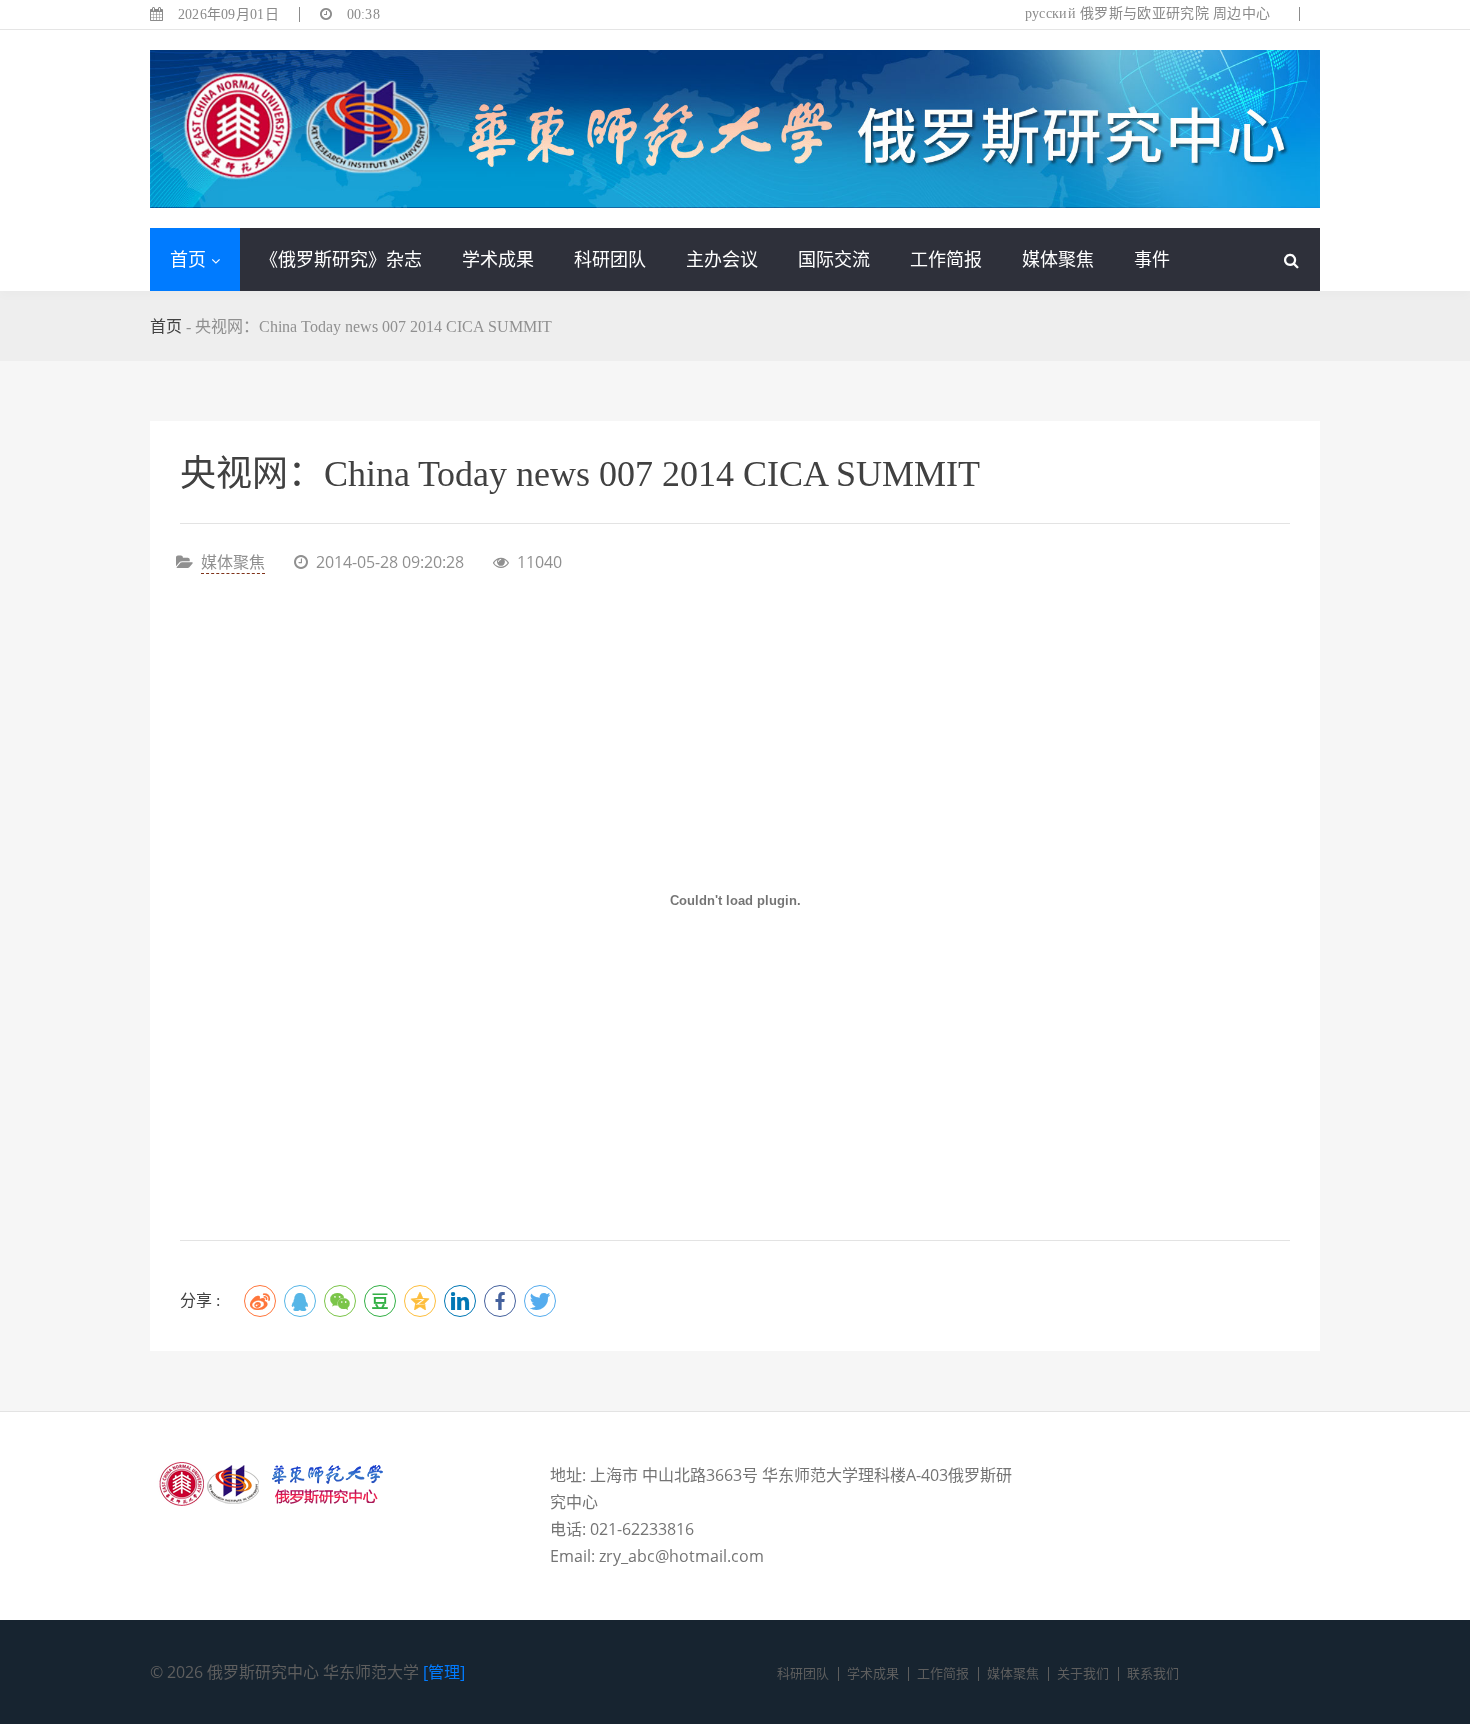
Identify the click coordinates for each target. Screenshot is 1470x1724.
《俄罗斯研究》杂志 (341, 259)
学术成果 (498, 259)
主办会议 (722, 259)
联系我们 (1153, 1673)
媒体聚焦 (1058, 259)
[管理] (444, 1672)
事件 (1152, 259)
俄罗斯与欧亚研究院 (1144, 13)
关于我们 (1083, 1673)
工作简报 (946, 259)
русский (1050, 13)
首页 (188, 259)
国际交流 (834, 259)
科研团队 (610, 259)
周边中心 (1241, 13)
